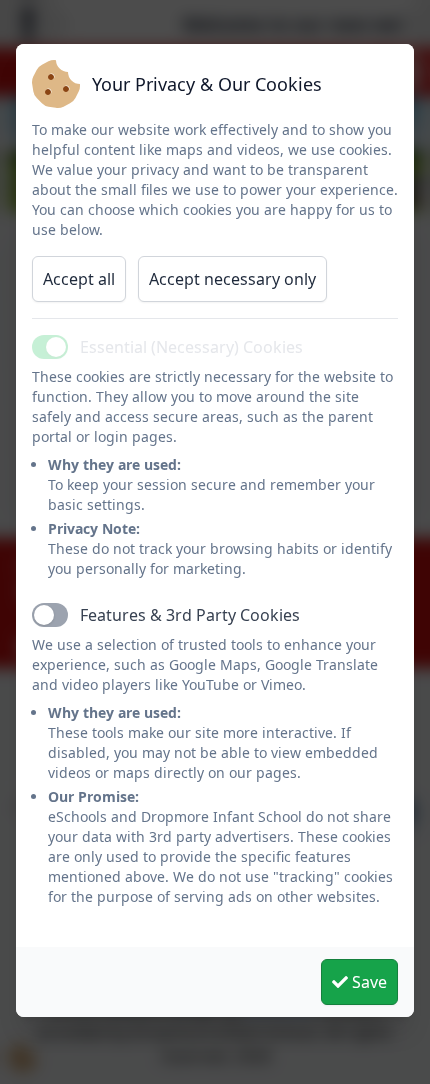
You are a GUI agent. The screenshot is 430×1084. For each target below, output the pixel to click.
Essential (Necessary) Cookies (191, 347)
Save (367, 982)
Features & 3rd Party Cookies (190, 615)
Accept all (79, 279)
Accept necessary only (232, 279)
